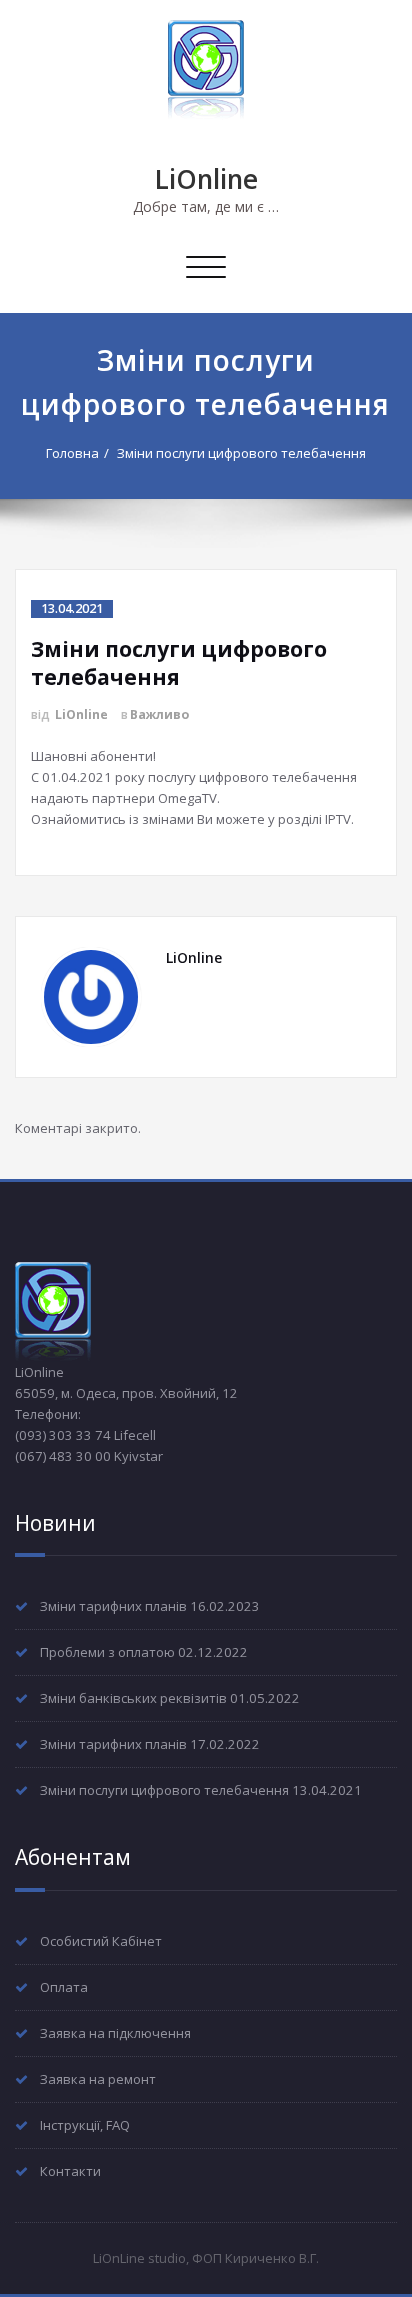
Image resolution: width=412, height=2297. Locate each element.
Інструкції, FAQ (85, 2125)
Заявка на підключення (115, 2033)
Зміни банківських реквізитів (133, 1698)
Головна (72, 453)
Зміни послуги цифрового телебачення (241, 453)
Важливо (159, 714)
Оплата (64, 1987)
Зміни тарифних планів (113, 1606)
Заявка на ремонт (98, 2079)
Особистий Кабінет (101, 1941)
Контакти (70, 2171)
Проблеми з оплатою (107, 1652)
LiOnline (206, 179)
